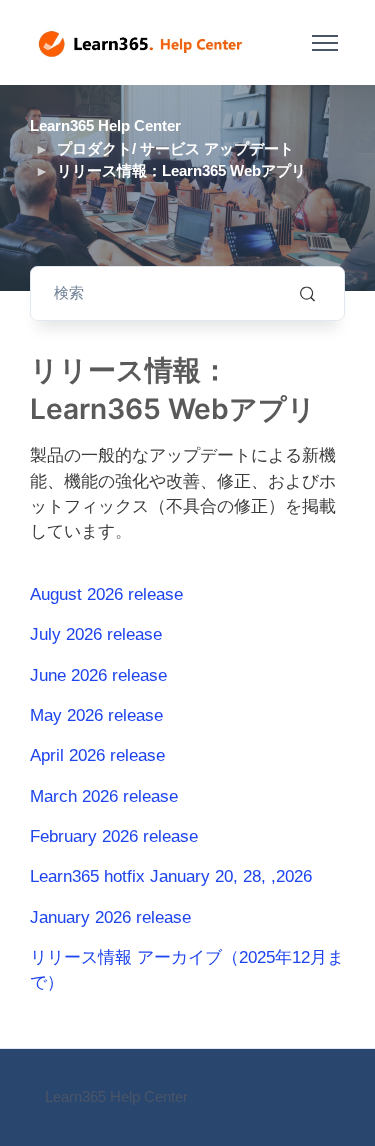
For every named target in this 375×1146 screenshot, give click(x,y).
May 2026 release (96, 715)
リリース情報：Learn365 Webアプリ (181, 170)
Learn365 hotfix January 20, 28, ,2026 (171, 876)
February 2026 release (114, 836)
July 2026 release (96, 634)
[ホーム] (140, 43)
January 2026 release (110, 917)
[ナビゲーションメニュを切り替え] (324, 43)
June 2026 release (98, 675)
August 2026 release (106, 594)
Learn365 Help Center (105, 125)
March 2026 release (104, 796)
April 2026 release (97, 755)
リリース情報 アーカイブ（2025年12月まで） (187, 970)
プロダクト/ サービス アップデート (175, 148)
